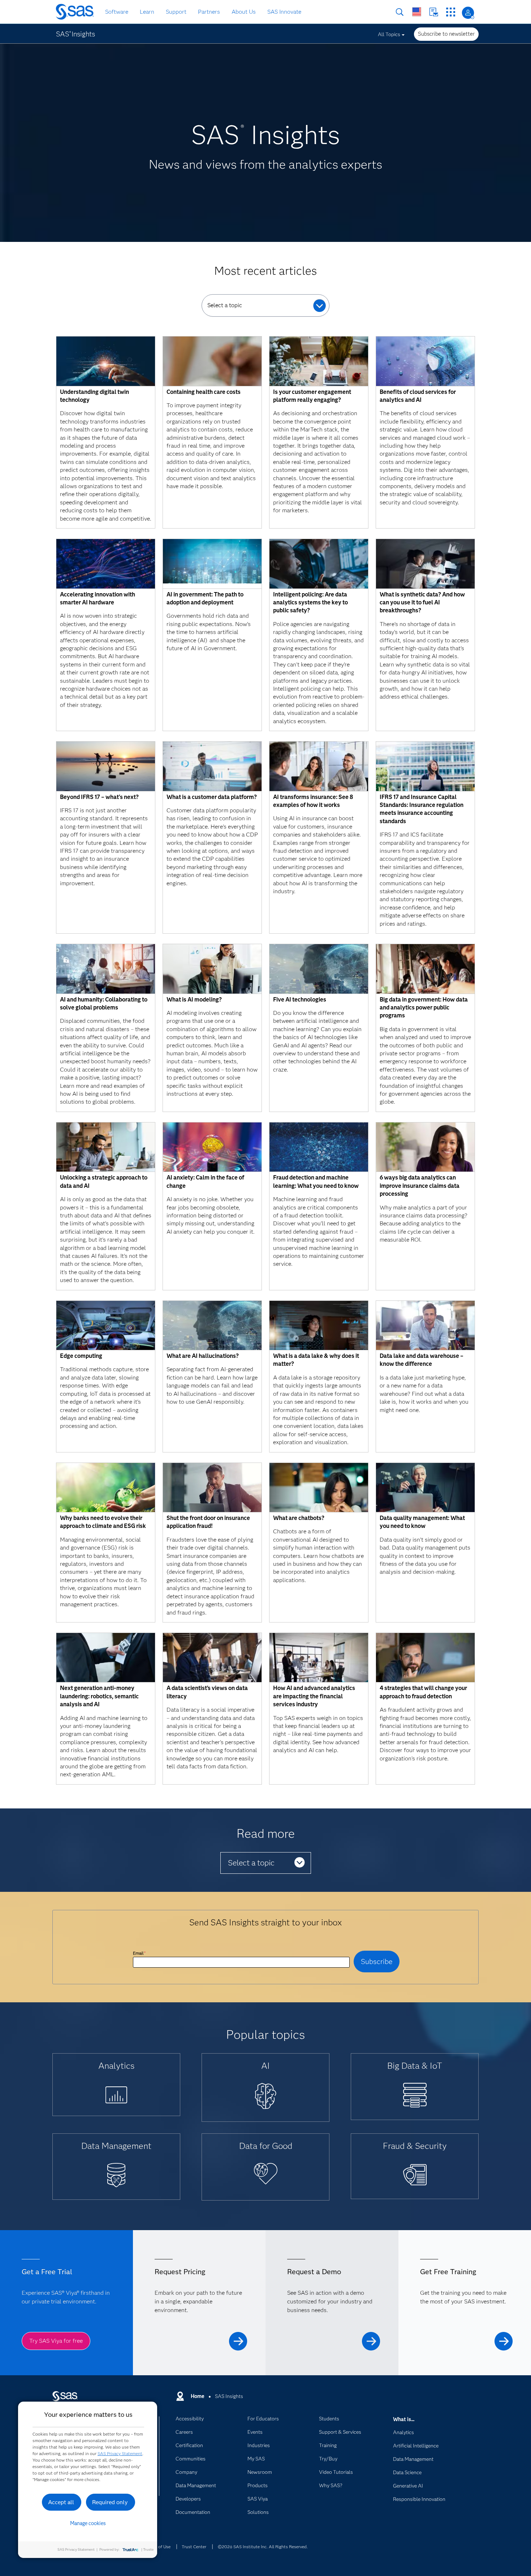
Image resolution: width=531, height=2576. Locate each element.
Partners (209, 12)
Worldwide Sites (417, 12)
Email (139, 1953)
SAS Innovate (284, 12)
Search (400, 12)
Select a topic (225, 305)
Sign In (468, 13)
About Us (244, 12)
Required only (110, 2502)
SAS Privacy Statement (120, 2453)
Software (117, 12)
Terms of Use (158, 2547)
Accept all (61, 2502)
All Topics (389, 34)
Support (176, 12)
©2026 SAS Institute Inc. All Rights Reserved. (263, 2547)
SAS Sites (451, 12)
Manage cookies (88, 2523)
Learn (147, 12)
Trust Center (194, 2547)
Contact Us (434, 12)
